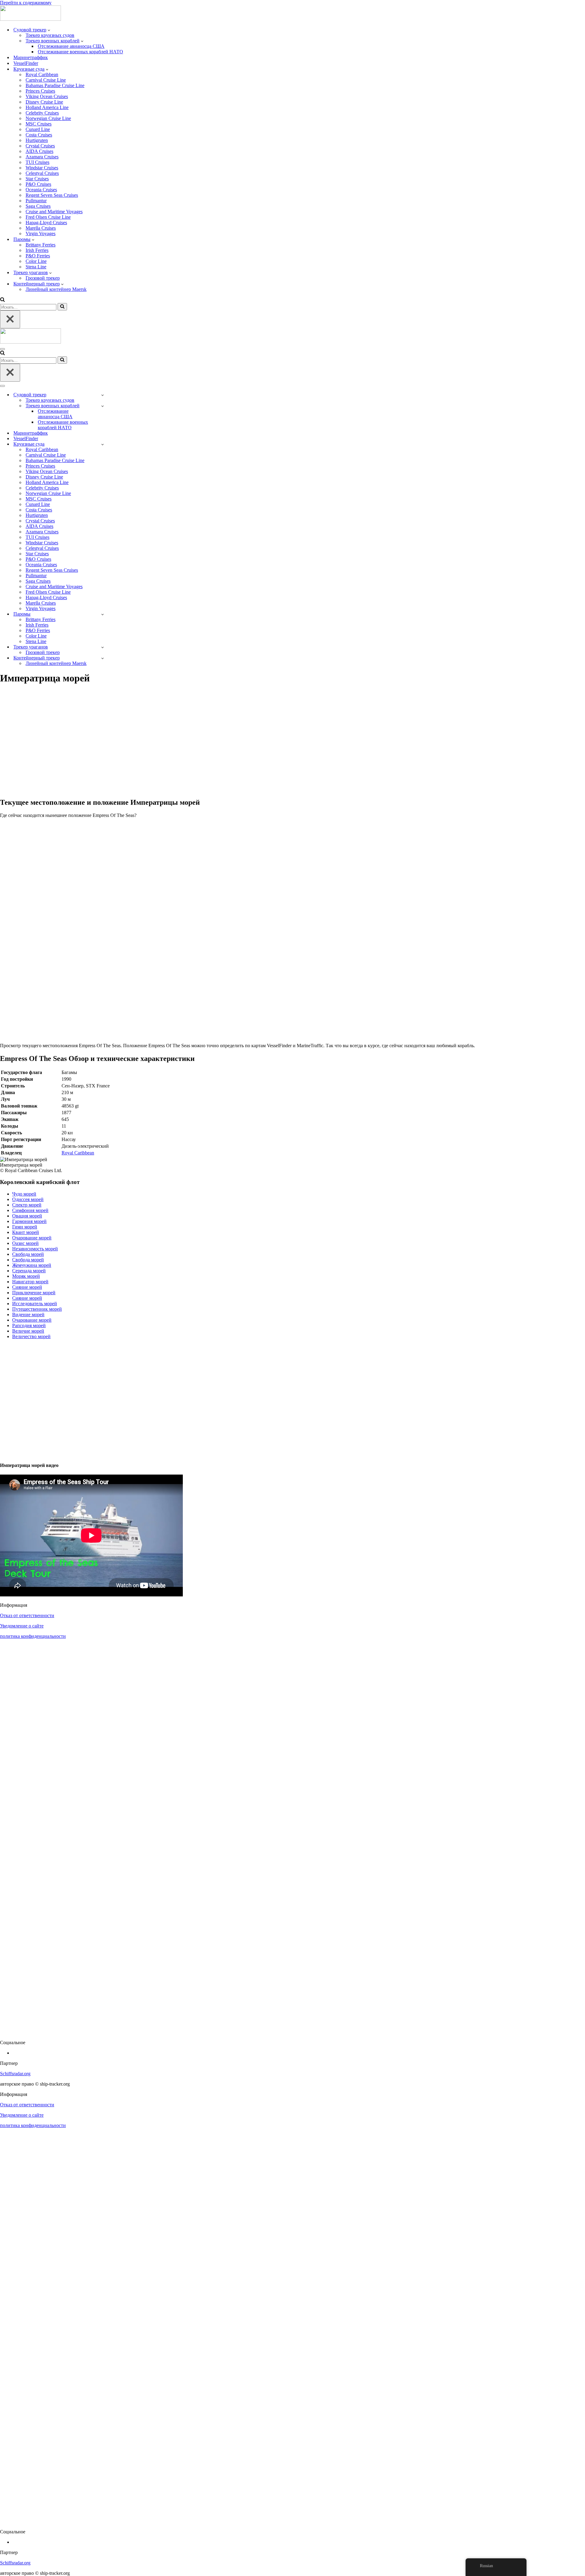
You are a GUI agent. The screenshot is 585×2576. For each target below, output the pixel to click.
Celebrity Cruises (42, 113)
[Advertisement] (183, 744)
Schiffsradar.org (15, 2074)
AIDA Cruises (39, 151)
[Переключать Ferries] (103, 614)
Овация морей (27, 1216)
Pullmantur (36, 201)
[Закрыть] (10, 319)
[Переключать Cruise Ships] (103, 444)
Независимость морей (35, 1249)
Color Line (36, 261)
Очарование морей (32, 1238)
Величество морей (31, 1336)
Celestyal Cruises (42, 173)
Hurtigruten (37, 140)
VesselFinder (26, 63)
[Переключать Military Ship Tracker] (103, 406)
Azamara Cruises (42, 157)
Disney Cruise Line (44, 102)
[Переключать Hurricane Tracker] (103, 647)
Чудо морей (24, 1194)
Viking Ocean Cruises (47, 96)
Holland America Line (47, 107)
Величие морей (28, 1331)
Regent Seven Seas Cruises (52, 195)
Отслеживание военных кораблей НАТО (80, 52)
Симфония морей (30, 1210)
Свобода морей (28, 1254)
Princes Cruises (40, 91)
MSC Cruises (39, 124)
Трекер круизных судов (50, 35)
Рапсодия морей (29, 1325)
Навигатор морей (30, 1282)
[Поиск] (2, 300)
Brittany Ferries (41, 245)
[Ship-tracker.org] (30, 19)
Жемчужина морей (32, 1265)
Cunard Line (38, 129)
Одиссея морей (28, 1199)
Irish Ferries (37, 250)
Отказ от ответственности (27, 1615)
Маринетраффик (31, 57)
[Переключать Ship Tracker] (103, 395)
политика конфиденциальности (33, 1636)
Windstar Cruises (42, 168)
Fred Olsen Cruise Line (48, 217)
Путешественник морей (37, 1309)
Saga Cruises (38, 206)
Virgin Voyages (41, 233)
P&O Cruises (38, 184)
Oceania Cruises (41, 190)
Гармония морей (29, 1221)
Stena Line (36, 267)
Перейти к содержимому (26, 3)
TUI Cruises (37, 162)
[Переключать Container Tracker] (103, 658)
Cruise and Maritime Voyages (54, 212)
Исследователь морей (35, 1304)
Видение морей (28, 1315)
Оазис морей (25, 1243)
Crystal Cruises (40, 146)
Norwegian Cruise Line (48, 118)
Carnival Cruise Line (46, 80)
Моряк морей (26, 1276)
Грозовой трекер (43, 278)
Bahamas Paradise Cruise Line (55, 85)
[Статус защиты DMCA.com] (292, 2032)
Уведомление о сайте (22, 1626)
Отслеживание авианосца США (71, 46)
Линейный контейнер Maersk (56, 289)
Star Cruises (37, 179)
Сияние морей (27, 1287)
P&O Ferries (38, 256)
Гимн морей (25, 1227)
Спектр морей (27, 1205)
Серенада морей (29, 1271)
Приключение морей (34, 1293)
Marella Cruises (41, 228)
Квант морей (26, 1232)
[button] (49, 30)
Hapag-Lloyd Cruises (46, 223)
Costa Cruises (39, 135)
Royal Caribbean (42, 74)
